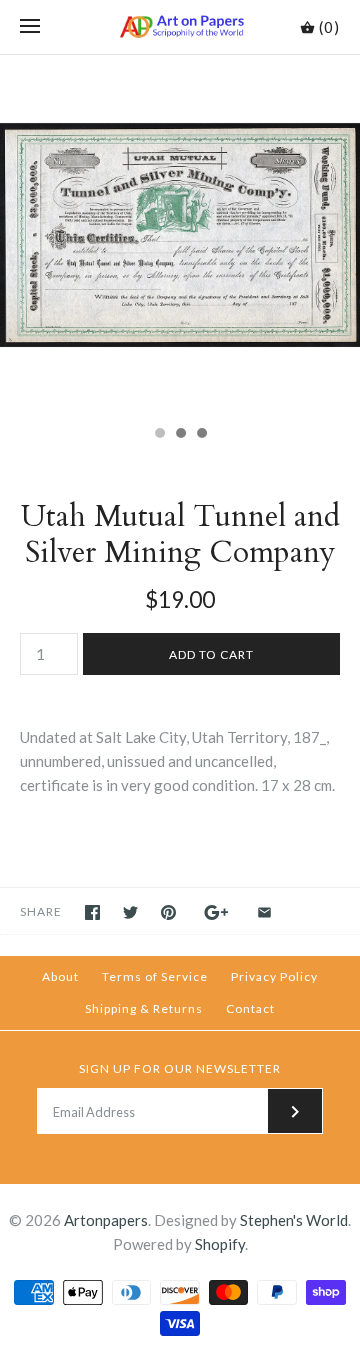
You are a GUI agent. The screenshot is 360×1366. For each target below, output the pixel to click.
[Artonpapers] (180, 27)
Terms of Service (155, 976)
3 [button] (201, 435)
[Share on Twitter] (130, 912)
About (60, 976)
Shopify (220, 1244)
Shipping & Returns (144, 1008)
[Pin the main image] (168, 912)
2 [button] (180, 435)
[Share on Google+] (216, 912)
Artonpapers (106, 1220)
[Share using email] (264, 912)
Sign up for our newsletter (180, 1068)
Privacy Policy (274, 976)
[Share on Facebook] (92, 912)
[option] (180, 235)
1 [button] (159, 435)
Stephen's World (294, 1220)
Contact (250, 1008)
